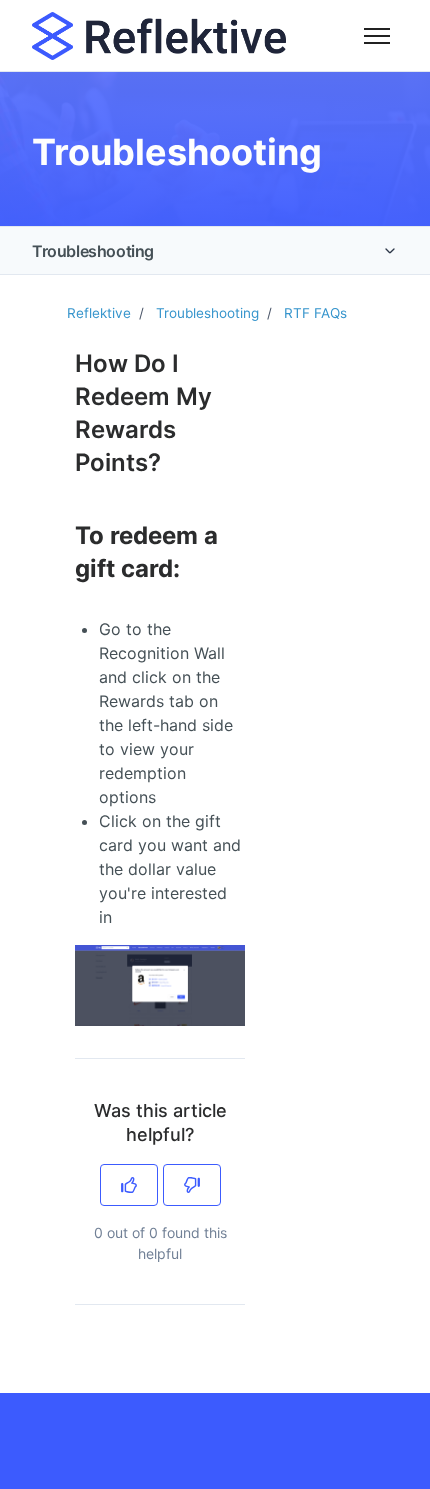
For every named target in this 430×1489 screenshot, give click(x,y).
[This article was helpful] (129, 1185)
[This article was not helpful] (192, 1185)
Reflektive (99, 313)
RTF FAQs (315, 313)
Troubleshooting (93, 251)
